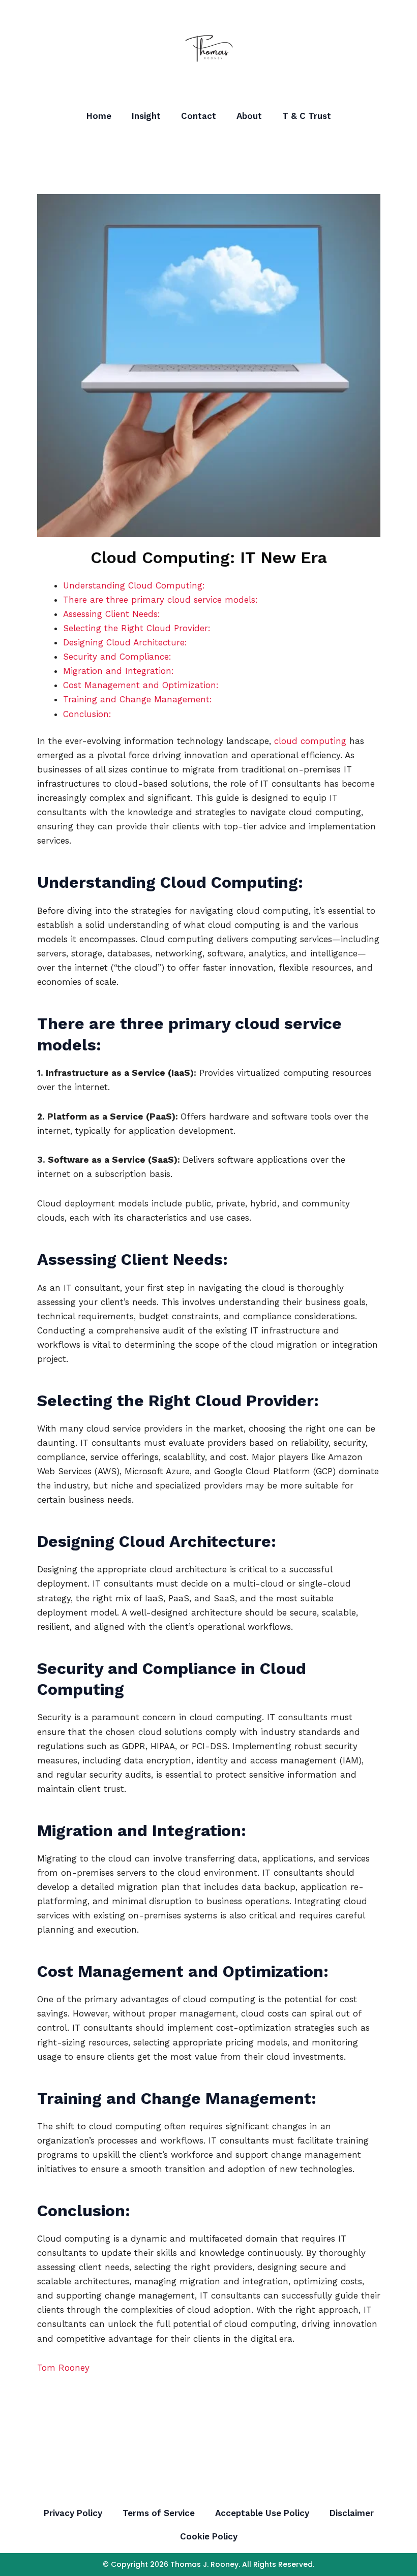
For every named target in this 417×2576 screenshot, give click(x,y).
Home (99, 116)
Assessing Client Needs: (112, 614)
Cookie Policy (209, 2536)
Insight (146, 116)
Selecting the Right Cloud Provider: (137, 628)
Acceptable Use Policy (262, 2513)
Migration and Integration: (118, 671)
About (249, 116)
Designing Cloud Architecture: (125, 642)
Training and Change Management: (138, 699)
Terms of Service (159, 2513)
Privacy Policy (73, 2513)
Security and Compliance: (117, 657)
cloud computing (310, 741)
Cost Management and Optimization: (141, 685)
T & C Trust (307, 116)
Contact (199, 116)
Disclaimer (352, 2513)
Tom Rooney (63, 2368)
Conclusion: (87, 714)
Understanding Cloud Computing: (134, 585)
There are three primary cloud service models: (160, 600)
